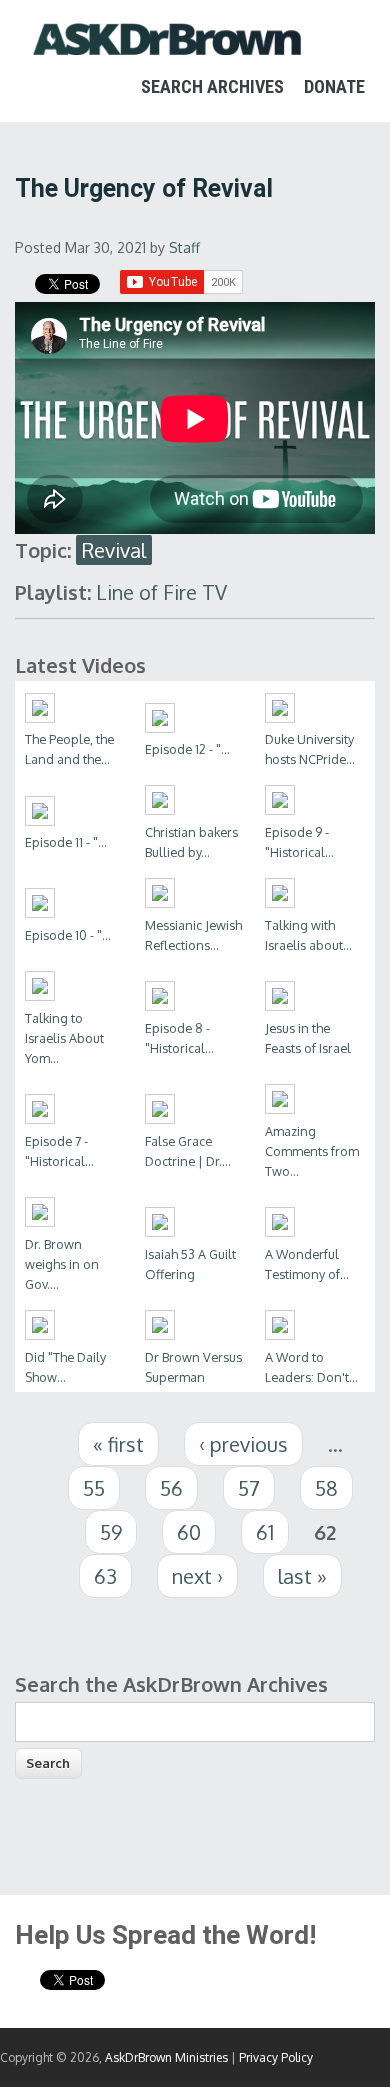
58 (326, 1488)
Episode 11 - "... (66, 842)
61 (265, 1532)
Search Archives (212, 86)
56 (171, 1488)
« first (118, 1444)
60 (189, 1532)
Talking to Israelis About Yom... (64, 1038)
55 (94, 1488)
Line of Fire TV (161, 592)
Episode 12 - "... (187, 749)
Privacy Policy (276, 2057)
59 (111, 1532)
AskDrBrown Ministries (166, 2057)
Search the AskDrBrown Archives (171, 1684)
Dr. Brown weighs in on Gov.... (62, 1264)
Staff (184, 247)
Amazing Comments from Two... (312, 1151)
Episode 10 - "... (68, 935)
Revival (114, 550)
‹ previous (243, 1444)
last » (302, 1576)
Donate (334, 86)
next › (197, 1576)
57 (249, 1488)
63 (105, 1576)
